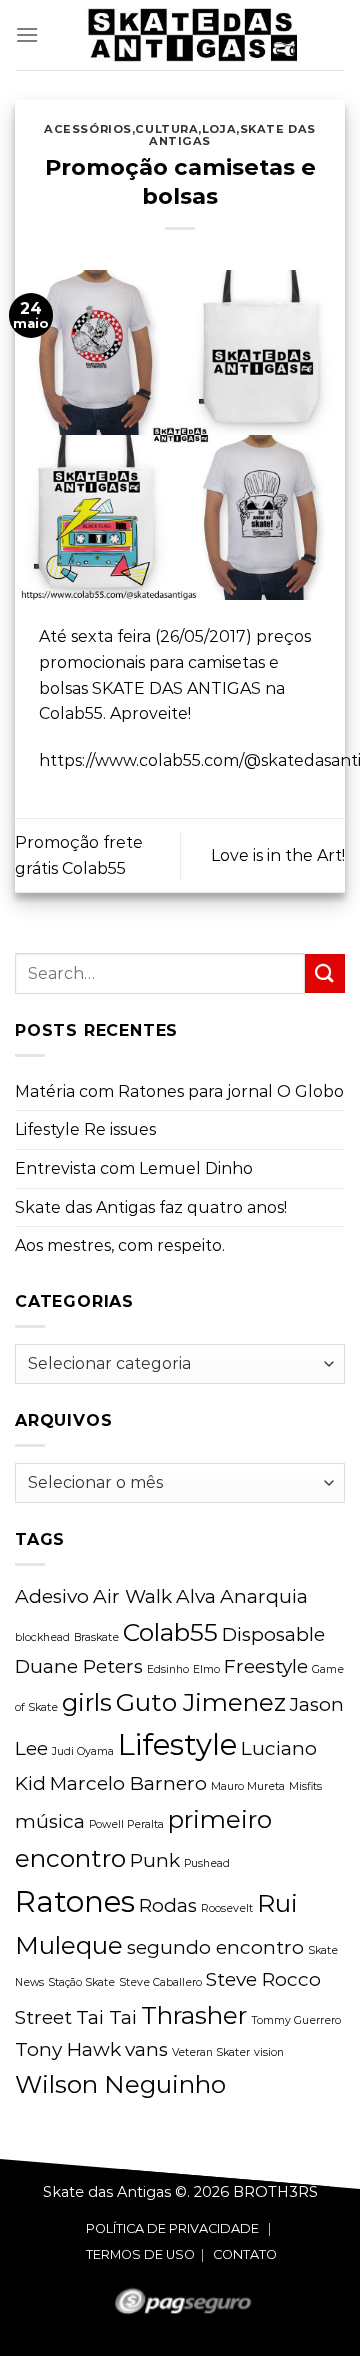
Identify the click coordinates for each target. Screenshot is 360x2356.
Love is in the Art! (278, 855)
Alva (196, 1596)
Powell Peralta (126, 1824)
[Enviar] (325, 973)
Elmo (206, 1669)
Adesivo (52, 1596)
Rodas (168, 1905)
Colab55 (170, 1632)
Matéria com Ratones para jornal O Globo (179, 1091)
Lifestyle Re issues (85, 1129)
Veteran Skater (211, 2052)
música (50, 1821)
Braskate (96, 1637)
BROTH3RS (275, 2192)
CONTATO (245, 2254)
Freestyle (266, 1666)
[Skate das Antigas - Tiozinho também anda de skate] (192, 35)
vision (269, 2052)
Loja (219, 129)
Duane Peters (79, 1666)
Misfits (305, 1786)
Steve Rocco (263, 1979)
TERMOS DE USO (140, 2254)
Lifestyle (177, 1744)
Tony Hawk (68, 2049)
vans (146, 2049)
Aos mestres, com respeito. (120, 1245)
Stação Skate (81, 1982)
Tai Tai (106, 2017)
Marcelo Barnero (128, 1783)
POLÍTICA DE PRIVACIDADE (172, 2228)
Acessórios (88, 129)
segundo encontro (215, 1947)
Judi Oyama (83, 1751)
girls (87, 1702)
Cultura (166, 129)
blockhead (42, 1637)
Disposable (273, 1634)
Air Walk (132, 1596)
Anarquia (264, 1596)
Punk (155, 1860)
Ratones (75, 1901)
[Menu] (27, 34)
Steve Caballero (160, 1982)
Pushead (207, 1863)
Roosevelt (227, 1908)
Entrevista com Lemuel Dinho (134, 1168)
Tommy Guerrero (296, 2020)
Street (43, 2017)
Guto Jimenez (201, 1702)
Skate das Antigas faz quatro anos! (151, 1207)
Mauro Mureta (248, 1786)
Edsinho (168, 1669)
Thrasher (194, 2015)
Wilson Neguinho (120, 2084)
